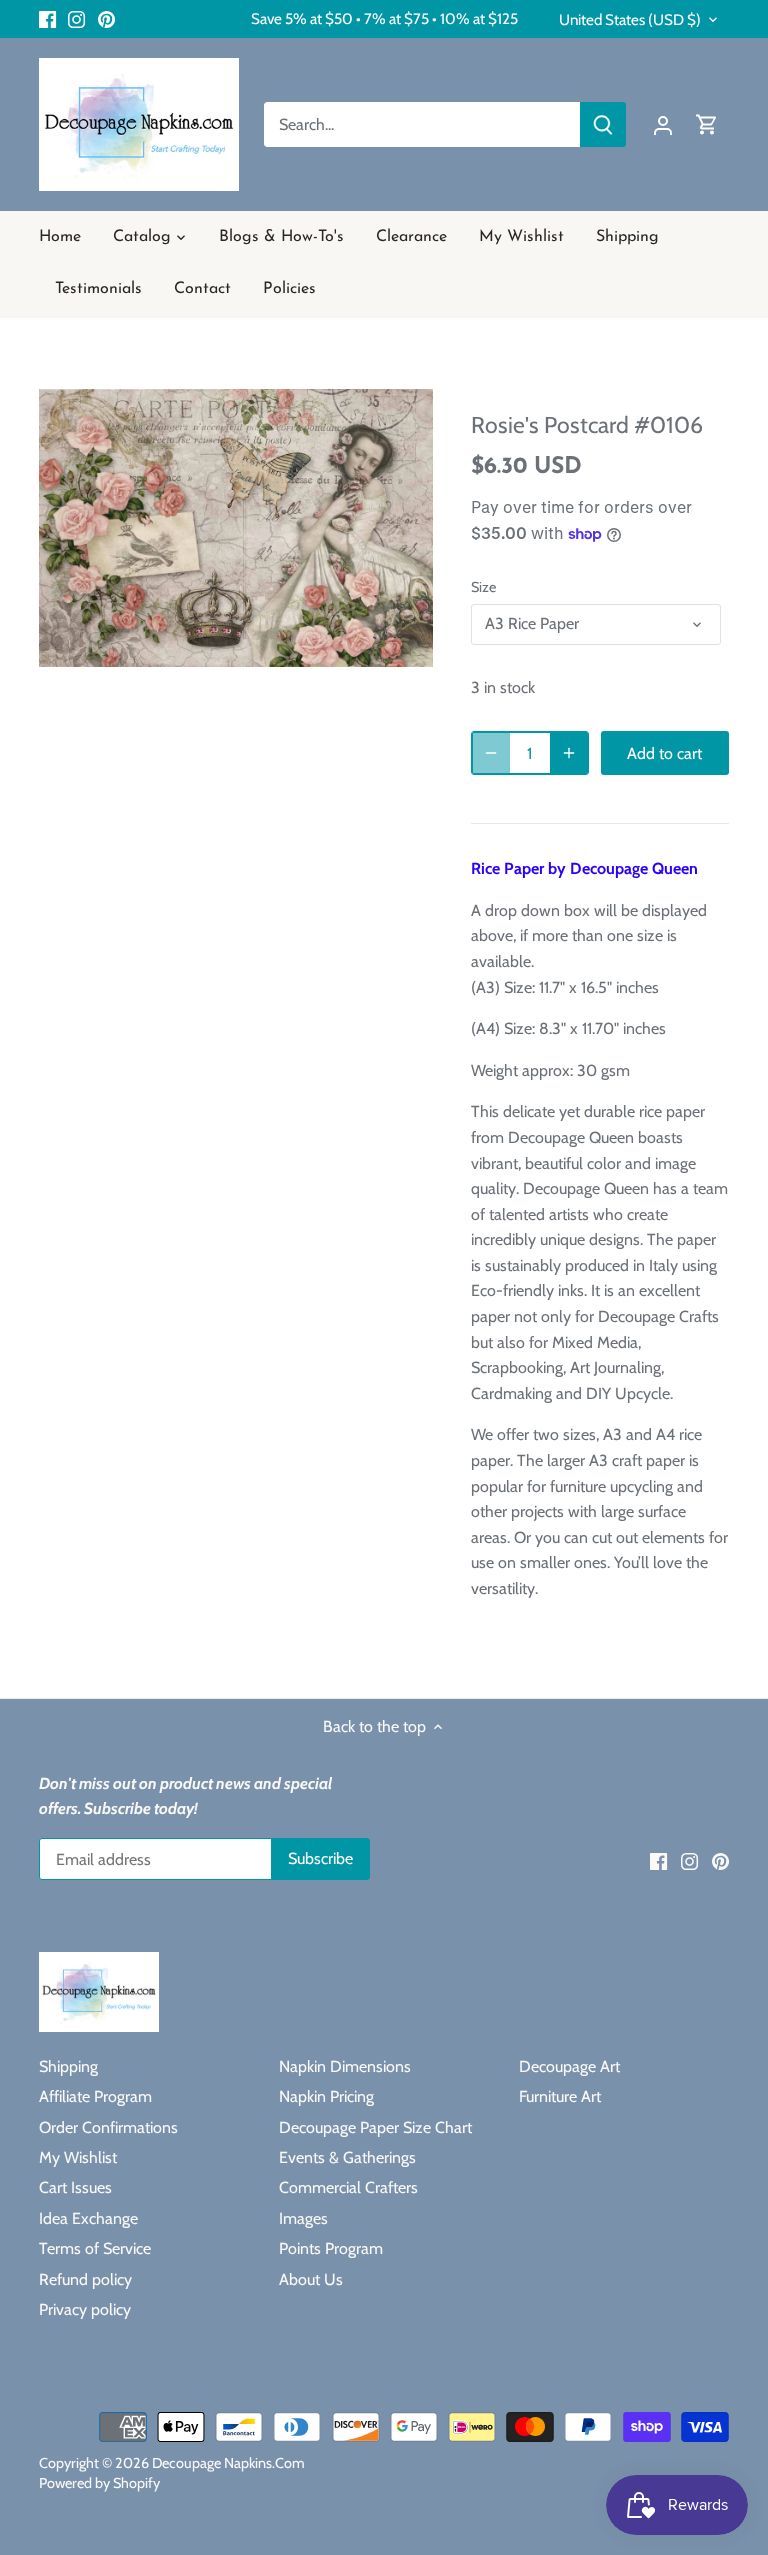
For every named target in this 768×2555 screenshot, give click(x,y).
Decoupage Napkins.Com (228, 2463)
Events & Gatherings (347, 2157)
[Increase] (569, 753)
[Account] (663, 124)
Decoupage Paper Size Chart (375, 2127)
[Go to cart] (707, 124)
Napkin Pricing (326, 2096)
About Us (311, 2279)
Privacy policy (85, 2309)
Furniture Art (560, 2096)
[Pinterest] (106, 19)
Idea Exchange (88, 2218)
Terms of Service (95, 2248)
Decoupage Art (569, 2066)
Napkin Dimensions (345, 2066)
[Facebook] (47, 19)
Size (483, 587)
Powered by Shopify (99, 2483)
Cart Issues (75, 2187)
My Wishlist (78, 2157)
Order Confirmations (108, 2127)
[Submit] (603, 124)
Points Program (331, 2248)
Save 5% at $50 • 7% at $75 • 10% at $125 (384, 18)
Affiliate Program (95, 2096)
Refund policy (85, 2279)
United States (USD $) (630, 20)
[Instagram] (76, 19)
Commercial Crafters (348, 2187)
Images (303, 2218)
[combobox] (422, 124)
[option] (236, 527)
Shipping (68, 2066)
